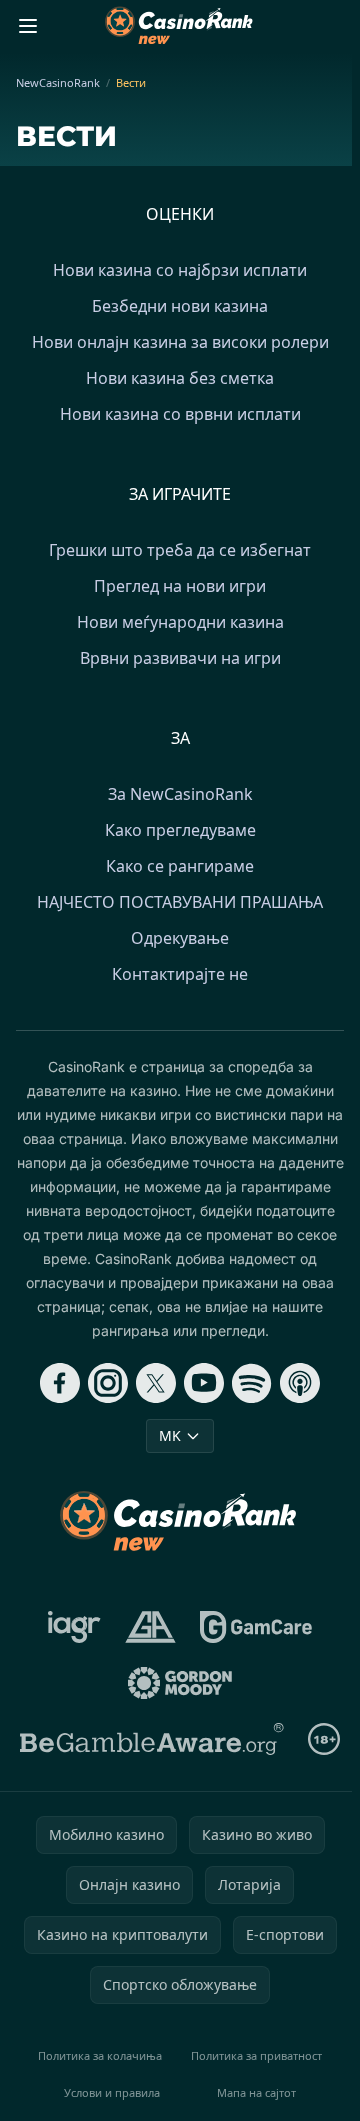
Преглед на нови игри (180, 586)
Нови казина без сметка (180, 378)
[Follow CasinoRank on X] (156, 1383)
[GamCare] (255, 1627)
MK (170, 1435)
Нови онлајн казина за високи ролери (180, 342)
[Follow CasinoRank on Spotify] (252, 1383)
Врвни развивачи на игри (180, 658)
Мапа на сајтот (256, 2092)
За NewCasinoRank (180, 794)
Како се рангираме (180, 866)
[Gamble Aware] (152, 1739)
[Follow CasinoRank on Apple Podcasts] (300, 1383)
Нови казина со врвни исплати (180, 414)
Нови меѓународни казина (180, 622)
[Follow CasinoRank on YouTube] (204, 1383)
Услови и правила (112, 2092)
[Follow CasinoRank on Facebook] (60, 1383)
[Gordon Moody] (180, 1683)
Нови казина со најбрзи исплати (180, 270)
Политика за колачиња (100, 2055)
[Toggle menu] (28, 26)
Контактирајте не (180, 974)
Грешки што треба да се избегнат (180, 550)
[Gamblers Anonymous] (150, 1627)
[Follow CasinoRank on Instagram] (108, 1383)
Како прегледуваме (180, 830)
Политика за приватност (256, 2055)
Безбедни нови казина (180, 306)
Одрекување (180, 938)
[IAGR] (74, 1627)
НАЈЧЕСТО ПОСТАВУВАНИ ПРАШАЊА (180, 902)
